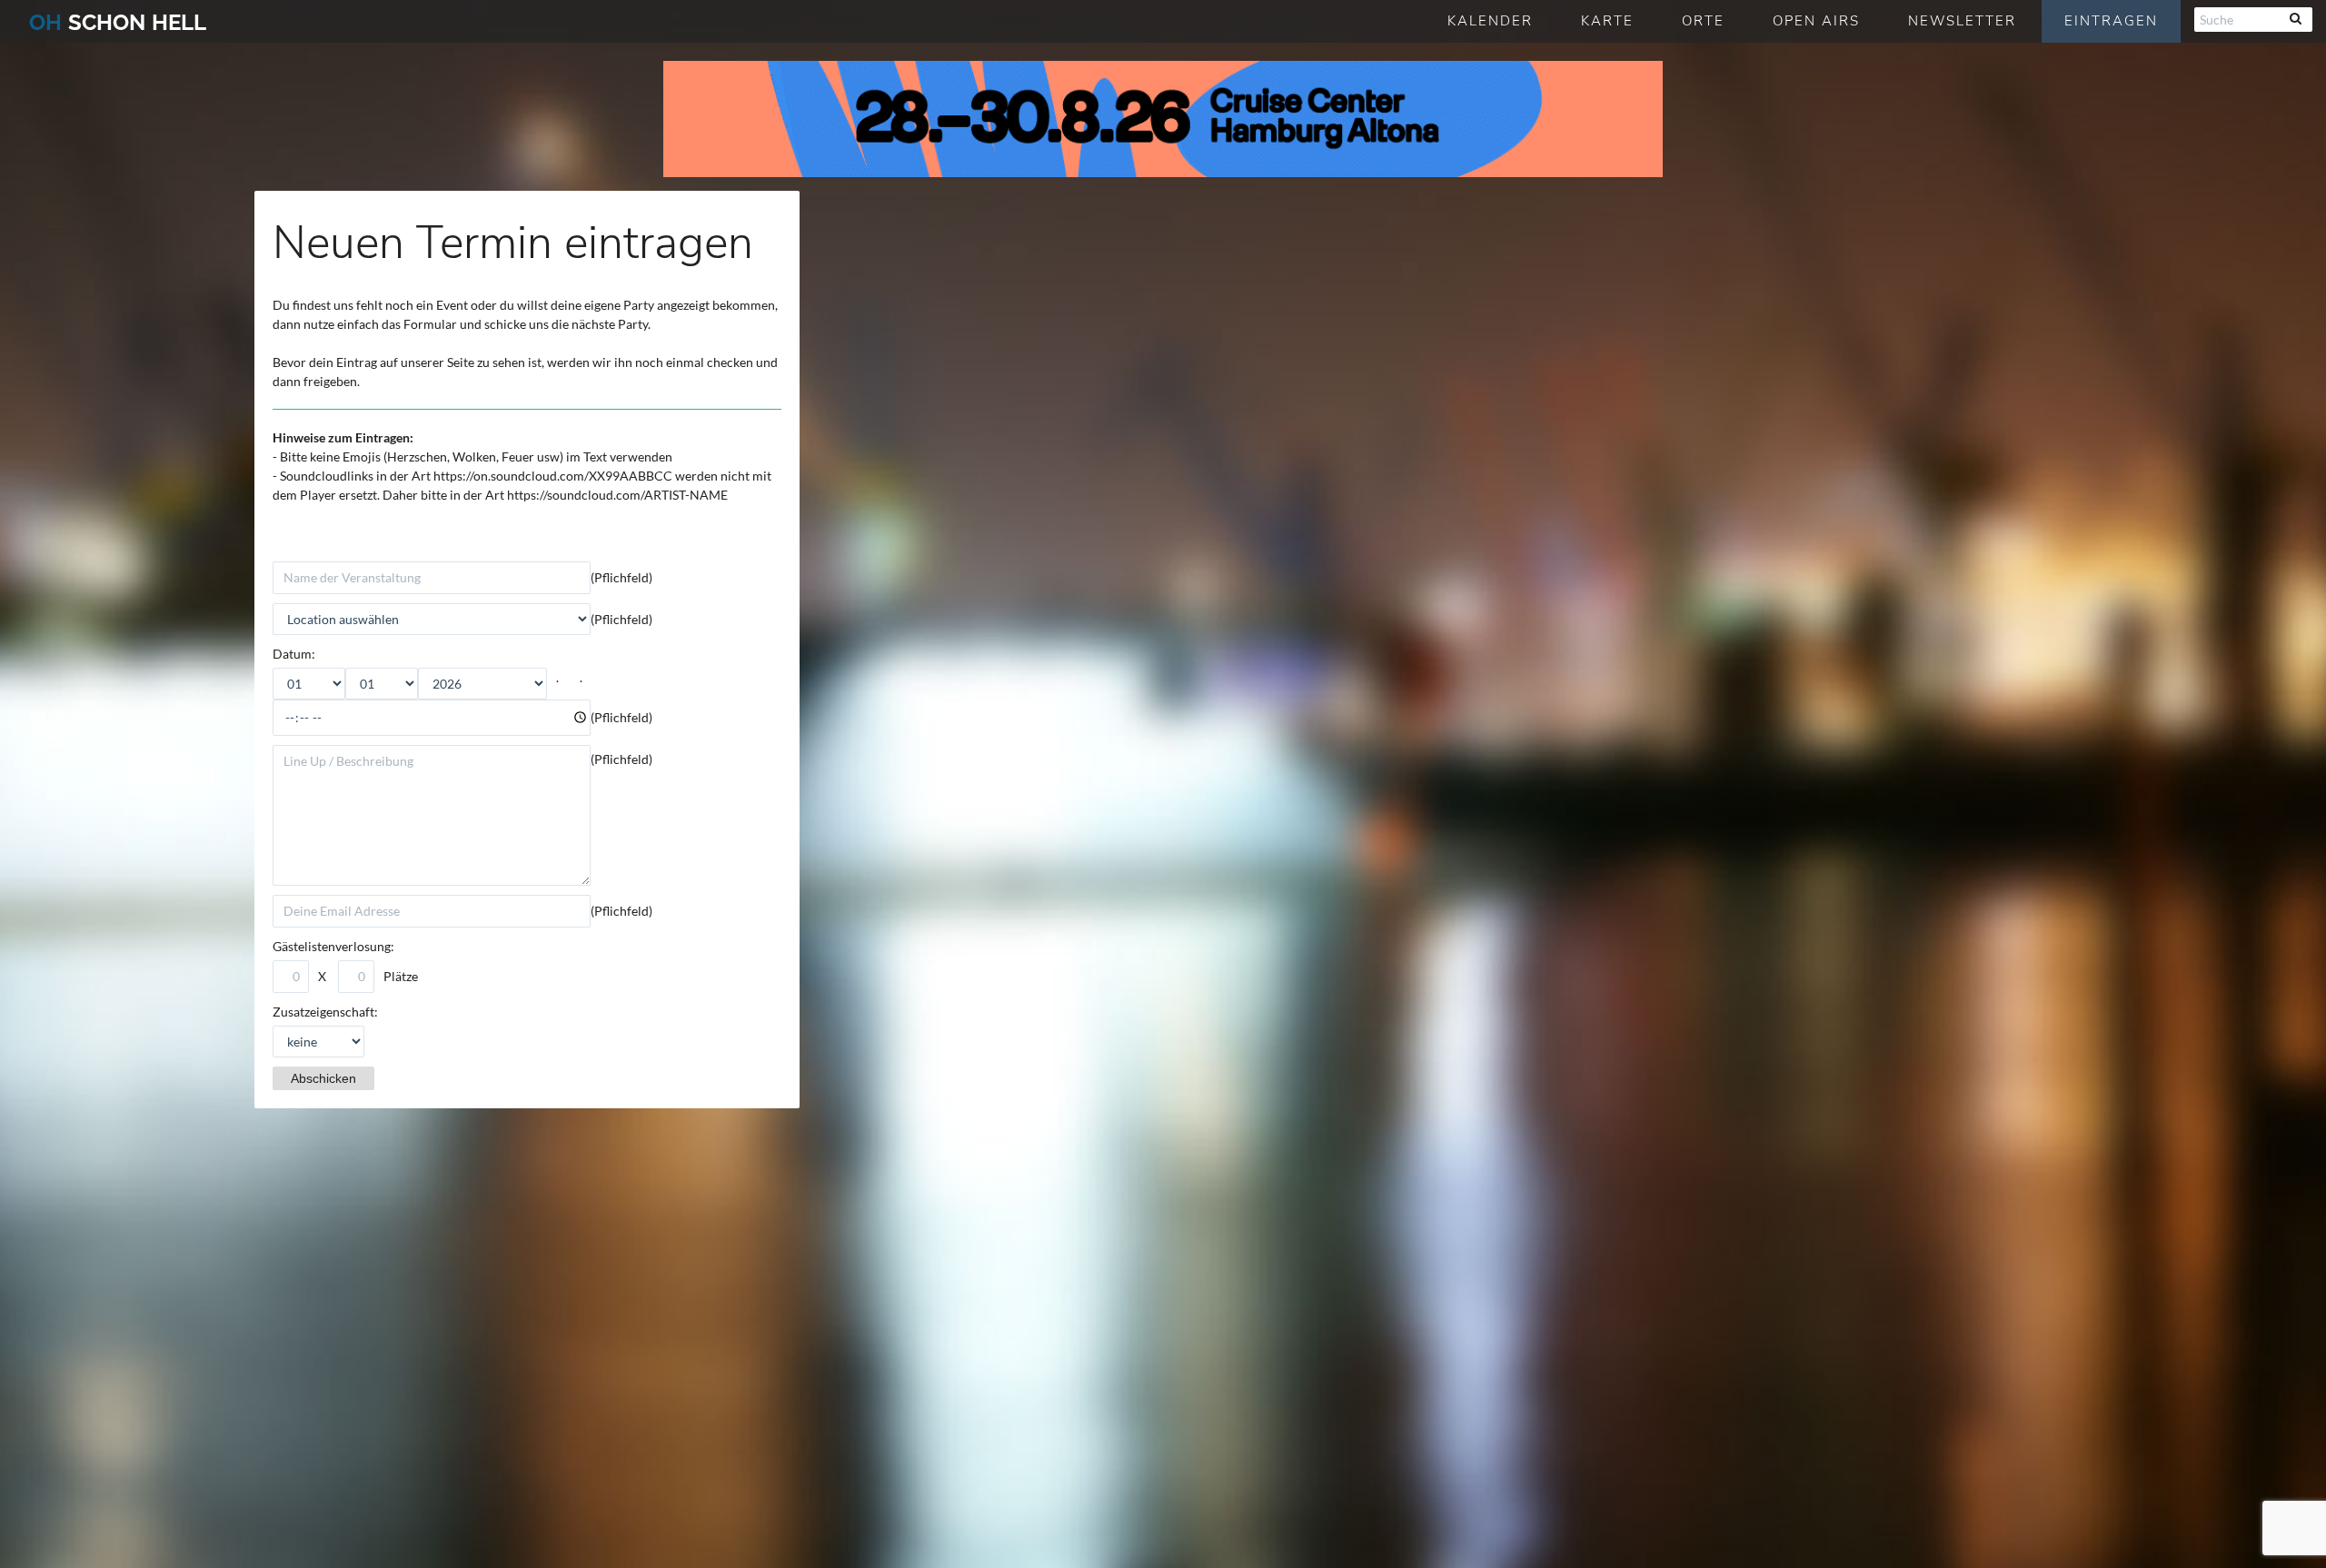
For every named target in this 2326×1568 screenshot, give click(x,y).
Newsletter (1962, 21)
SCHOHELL (118, 22)
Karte (1607, 21)
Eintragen (2111, 21)
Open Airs (1816, 21)
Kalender (1490, 21)
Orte (1703, 21)
